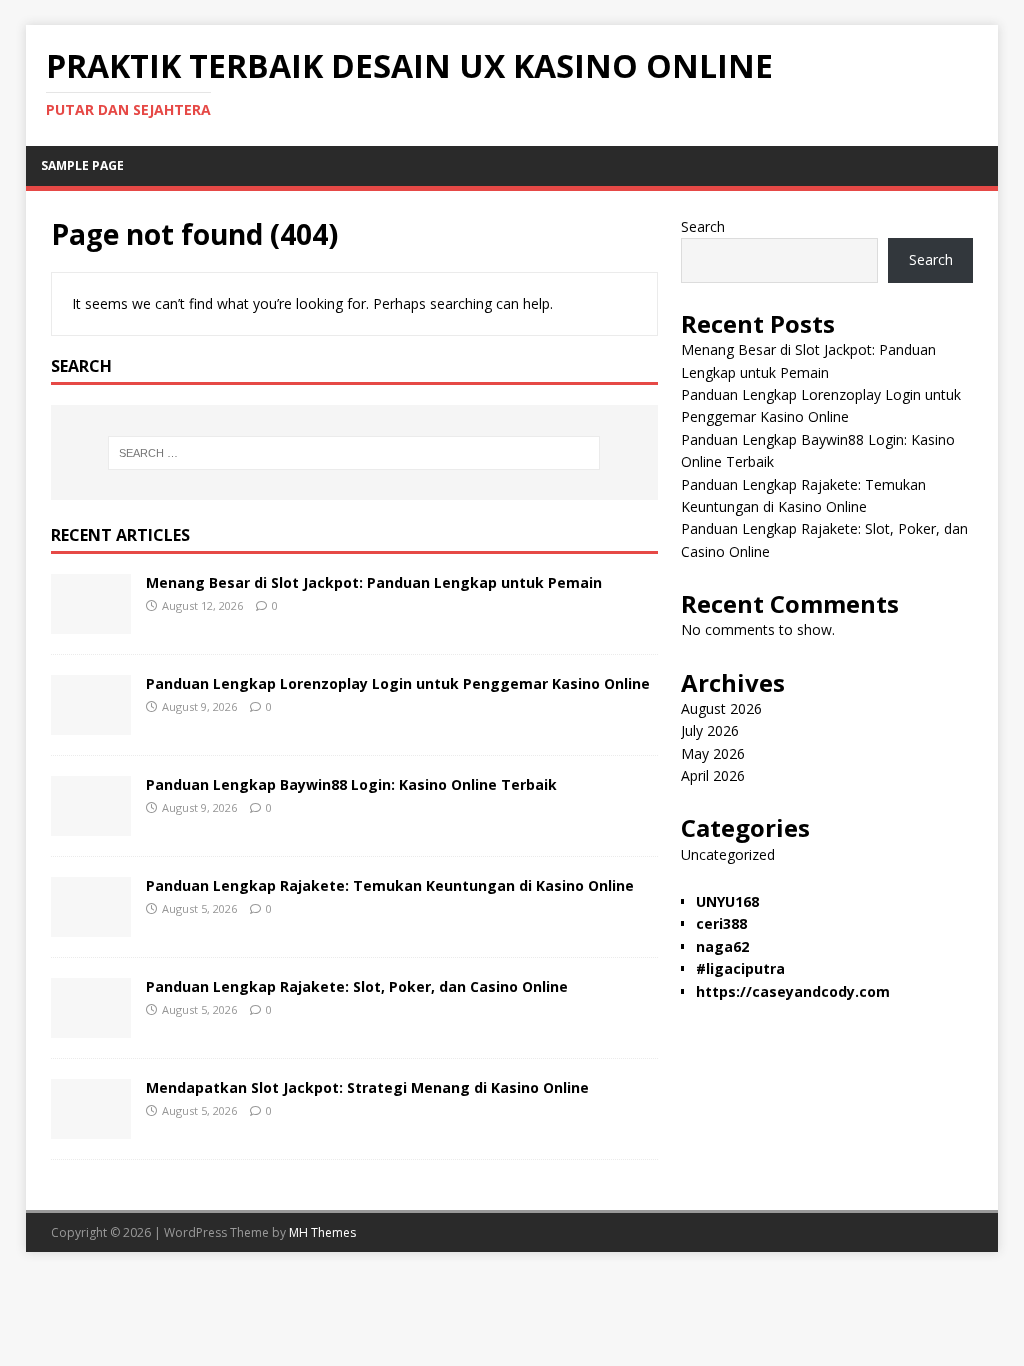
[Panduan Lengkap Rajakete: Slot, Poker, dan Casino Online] (91, 1025)
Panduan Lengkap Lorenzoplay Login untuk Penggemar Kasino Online (398, 683)
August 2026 (721, 708)
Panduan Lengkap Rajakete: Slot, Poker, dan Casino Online (357, 986)
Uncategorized (728, 854)
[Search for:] (354, 453)
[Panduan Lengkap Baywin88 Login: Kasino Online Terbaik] (91, 823)
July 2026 (710, 730)
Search (703, 226)
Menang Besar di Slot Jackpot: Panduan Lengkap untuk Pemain (374, 582)
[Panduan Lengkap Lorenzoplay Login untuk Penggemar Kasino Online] (91, 722)
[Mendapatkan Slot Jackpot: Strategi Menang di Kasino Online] (91, 1126)
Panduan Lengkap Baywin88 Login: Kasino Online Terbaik (351, 784)
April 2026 (713, 775)
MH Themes (322, 1232)
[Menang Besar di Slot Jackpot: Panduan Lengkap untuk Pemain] (91, 621)
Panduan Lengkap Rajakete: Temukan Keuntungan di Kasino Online (390, 885)
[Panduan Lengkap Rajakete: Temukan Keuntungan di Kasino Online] (91, 924)
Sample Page (82, 165)
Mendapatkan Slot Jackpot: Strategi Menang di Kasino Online (367, 1087)
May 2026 (713, 753)
